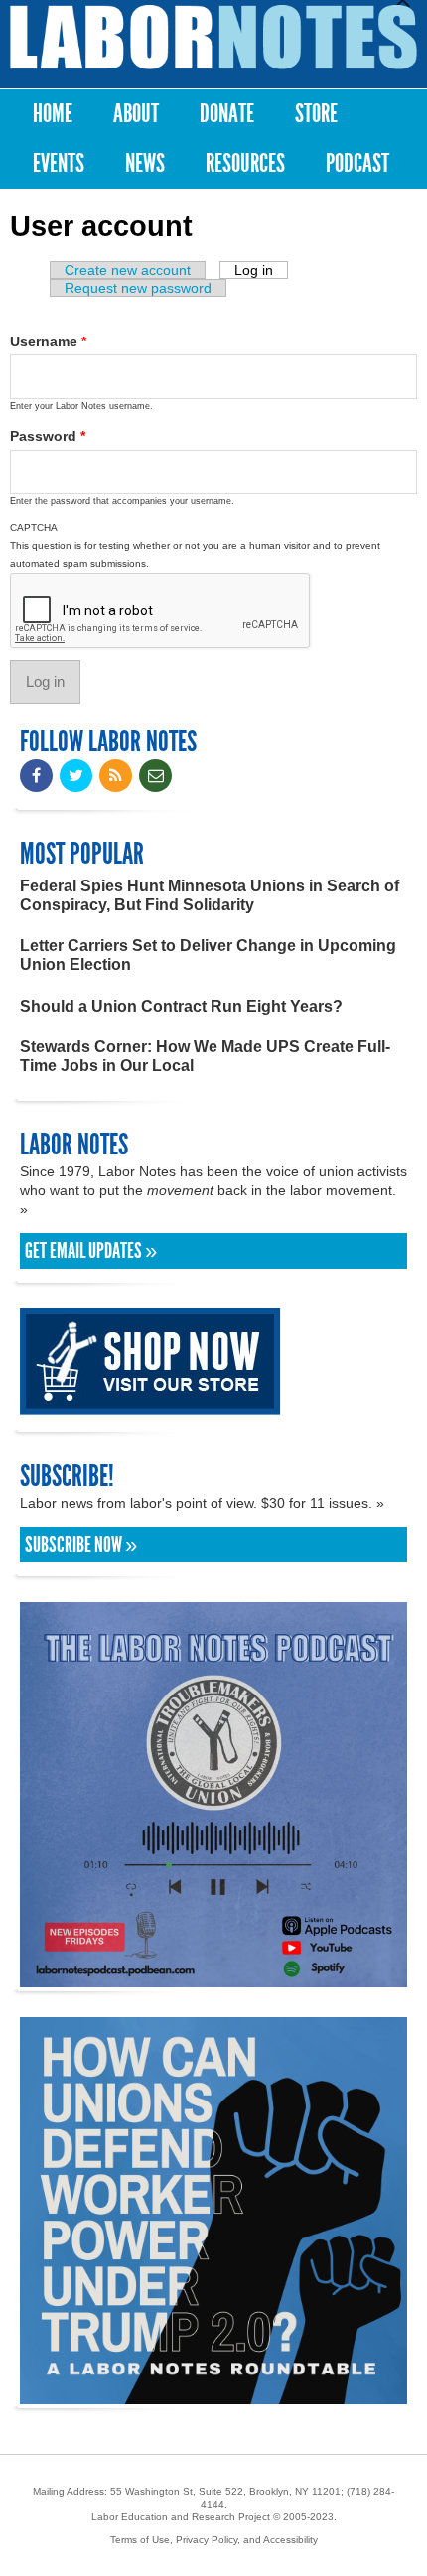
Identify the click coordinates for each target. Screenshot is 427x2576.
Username (48, 341)
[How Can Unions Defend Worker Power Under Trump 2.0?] (213, 2395)
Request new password (138, 288)
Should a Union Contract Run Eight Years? (181, 1006)
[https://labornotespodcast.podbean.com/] (213, 1978)
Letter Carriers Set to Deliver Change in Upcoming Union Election (208, 955)
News (145, 163)
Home (53, 114)
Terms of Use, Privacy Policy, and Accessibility (214, 2540)
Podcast (357, 163)
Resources (245, 163)
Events (59, 163)
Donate (227, 114)
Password (48, 436)
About (136, 114)
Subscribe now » (81, 1545)
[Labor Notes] (213, 37)
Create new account (128, 270)
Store (316, 114)
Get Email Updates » (91, 1251)
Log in (261, 270)
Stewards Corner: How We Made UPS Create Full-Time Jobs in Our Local (205, 1056)
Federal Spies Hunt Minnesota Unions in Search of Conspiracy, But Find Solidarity (210, 895)
